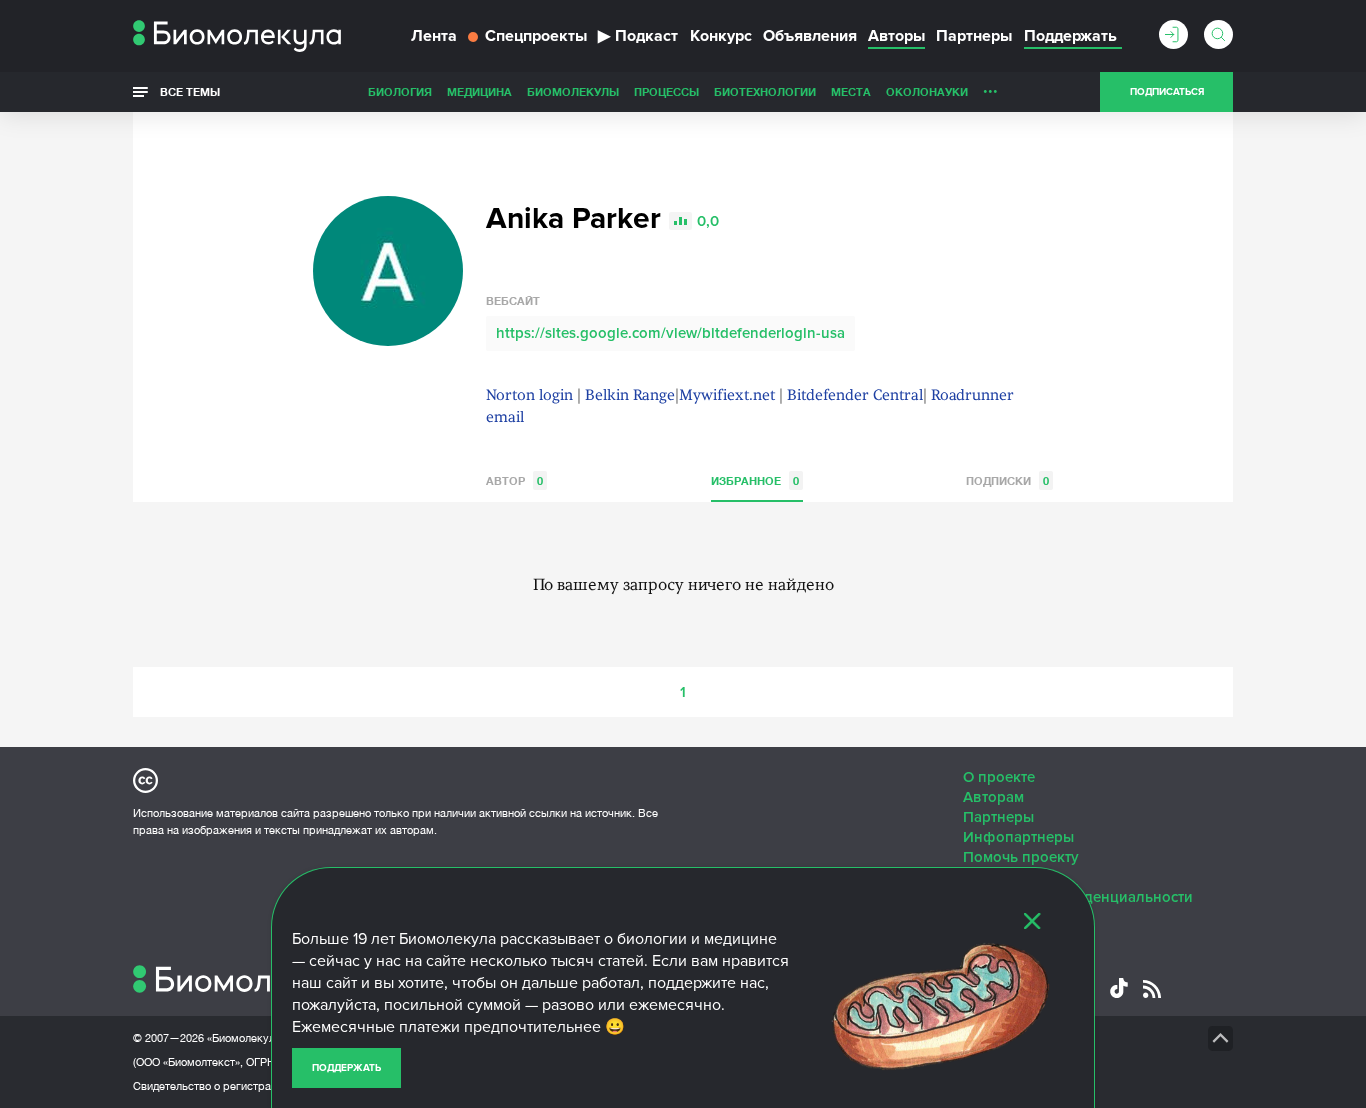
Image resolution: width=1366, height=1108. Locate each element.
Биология (400, 91)
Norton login (529, 396)
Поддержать (346, 1068)
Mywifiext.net (727, 396)
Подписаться (1167, 92)
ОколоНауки (927, 91)
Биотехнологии (765, 91)
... (990, 87)
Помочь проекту (1021, 857)
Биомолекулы (573, 91)
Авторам (993, 797)
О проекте (999, 777)
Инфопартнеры (1018, 837)
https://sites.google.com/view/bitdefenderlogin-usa (670, 333)
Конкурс (721, 36)
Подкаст (638, 36)
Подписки (1007, 480)
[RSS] (1152, 989)
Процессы (666, 91)
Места (851, 91)
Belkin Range (630, 396)
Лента (434, 36)
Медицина (479, 91)
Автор (514, 480)
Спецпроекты (536, 36)
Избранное (755, 480)
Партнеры (974, 36)
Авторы (896, 36)
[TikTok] (1119, 988)
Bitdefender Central (855, 396)
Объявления (810, 36)
